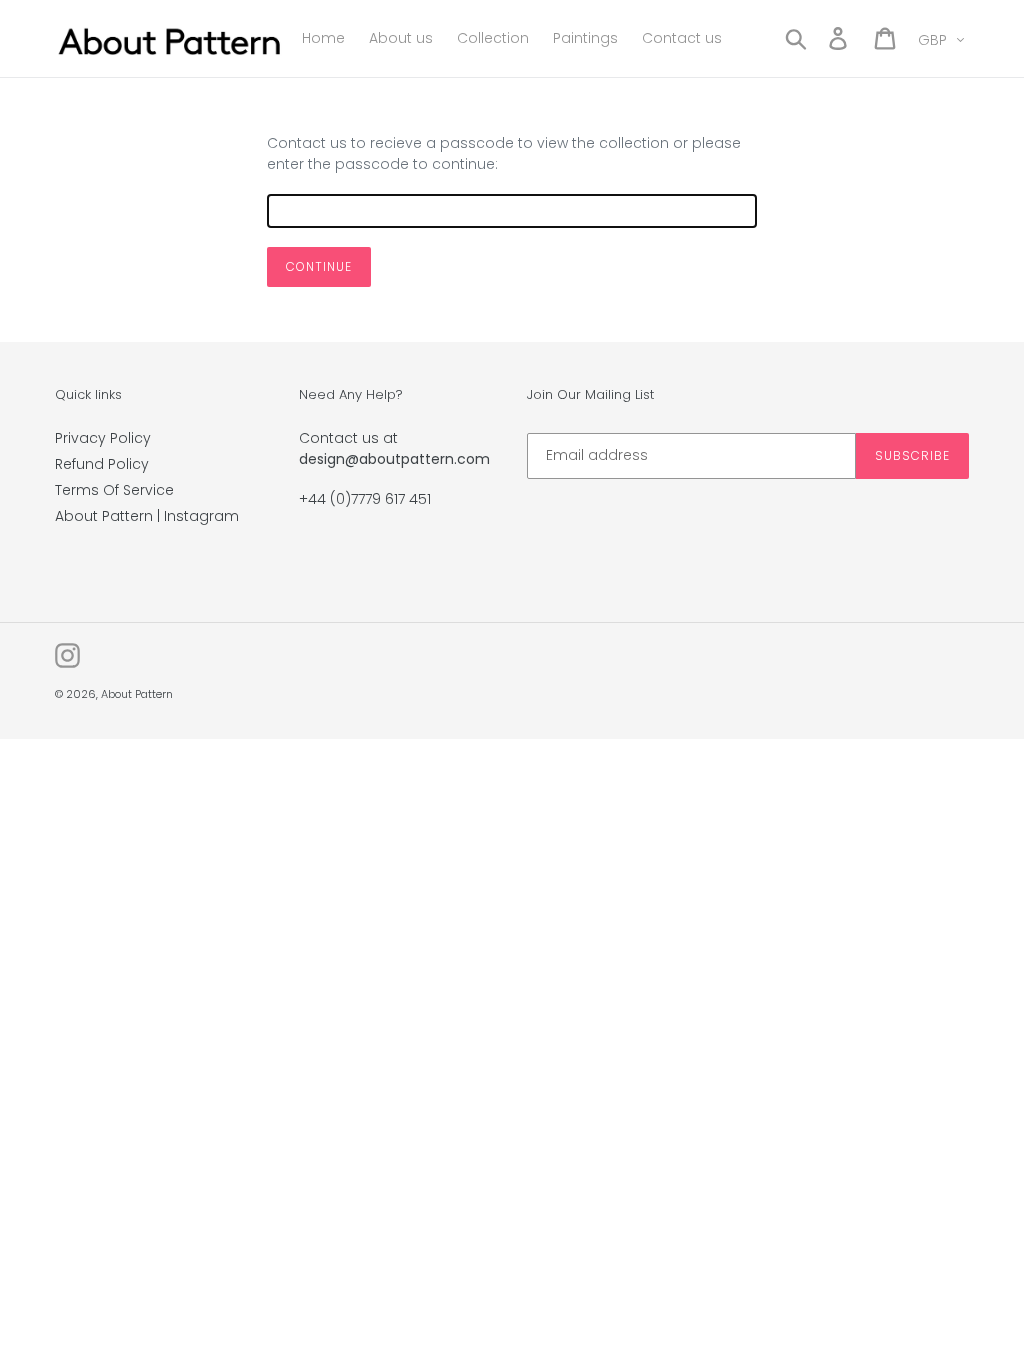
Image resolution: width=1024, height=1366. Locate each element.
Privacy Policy (103, 438)
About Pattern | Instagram (147, 516)
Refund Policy (102, 464)
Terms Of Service (114, 490)
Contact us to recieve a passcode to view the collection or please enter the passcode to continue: (504, 153)
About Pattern (137, 694)
